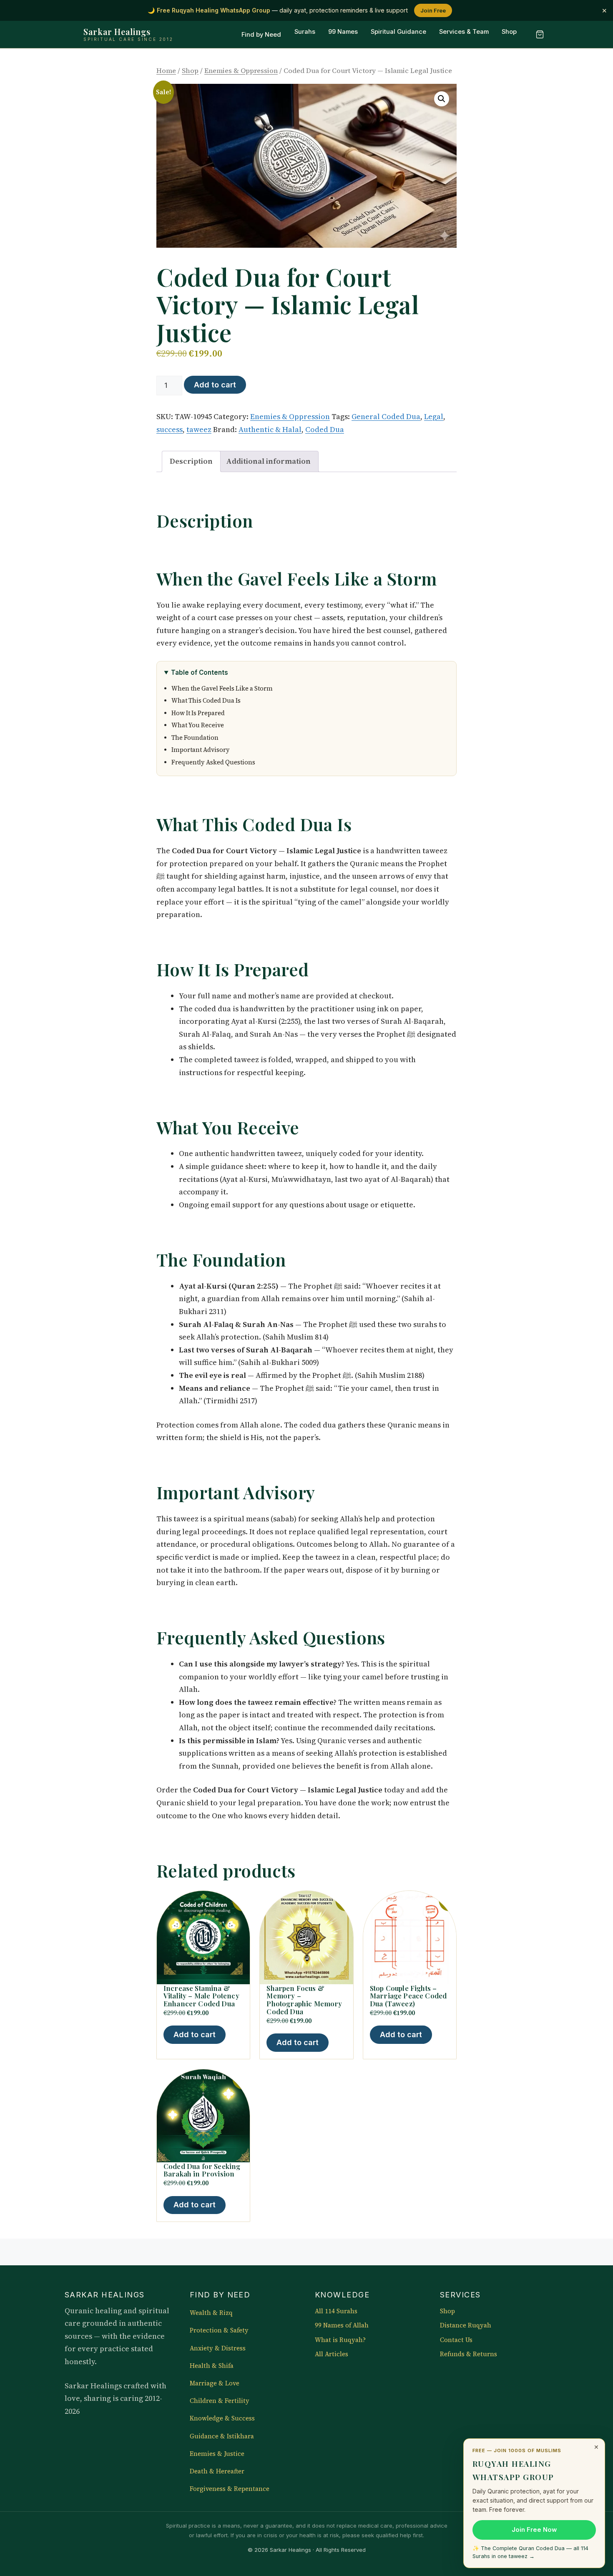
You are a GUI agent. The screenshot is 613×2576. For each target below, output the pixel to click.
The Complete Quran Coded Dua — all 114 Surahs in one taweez (530, 2552)
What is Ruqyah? (340, 2340)
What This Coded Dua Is (206, 701)
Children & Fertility (220, 2401)
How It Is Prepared (198, 713)
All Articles (332, 2354)
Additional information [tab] (268, 461)
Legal (434, 416)
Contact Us (456, 2340)
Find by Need (261, 35)
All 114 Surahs (336, 2311)
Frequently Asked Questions (213, 762)
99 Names (343, 32)
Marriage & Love (215, 2383)
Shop (509, 32)
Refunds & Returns (469, 2354)
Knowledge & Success (222, 2418)
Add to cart (215, 385)
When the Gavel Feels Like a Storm (222, 689)
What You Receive (198, 725)
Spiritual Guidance (398, 32)
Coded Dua (325, 429)
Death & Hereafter (217, 2471)
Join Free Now (534, 2530)
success (170, 429)
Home (166, 71)
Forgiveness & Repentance (230, 2489)
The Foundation (195, 738)
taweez (199, 429)
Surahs (305, 32)
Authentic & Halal (270, 429)
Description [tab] (191, 461)
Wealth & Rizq (211, 2313)
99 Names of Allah (342, 2325)
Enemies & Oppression (241, 71)
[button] (442, 99)
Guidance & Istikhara (222, 2436)
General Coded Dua (386, 416)
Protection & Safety (219, 2330)
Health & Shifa (212, 2366)
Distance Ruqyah (466, 2325)
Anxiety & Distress (218, 2348)
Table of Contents (200, 672)
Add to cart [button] (195, 2034)
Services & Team (464, 32)
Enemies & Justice (217, 2454)
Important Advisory (201, 750)
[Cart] (540, 35)
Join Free (433, 10)
